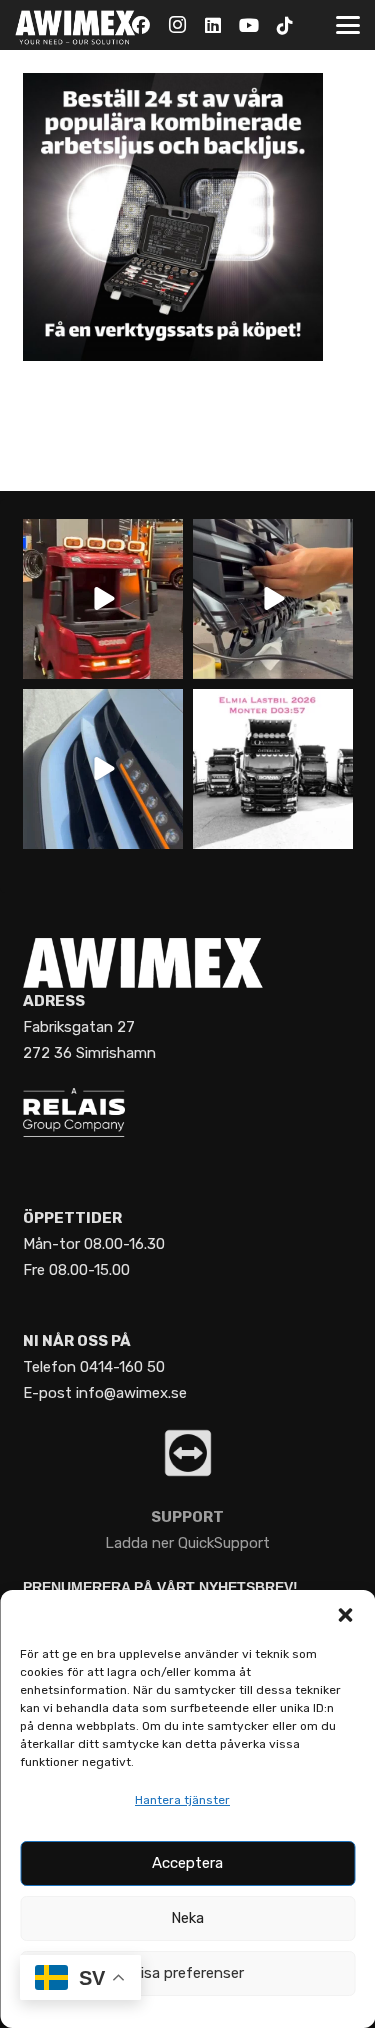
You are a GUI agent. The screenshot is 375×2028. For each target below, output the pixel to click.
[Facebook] (141, 25)
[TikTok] (285, 25)
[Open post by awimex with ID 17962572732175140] (103, 599)
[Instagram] (177, 25)
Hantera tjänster (182, 1800)
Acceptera (187, 1863)
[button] (345, 1615)
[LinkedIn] (213, 25)
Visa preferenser (187, 1973)
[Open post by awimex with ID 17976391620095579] (103, 769)
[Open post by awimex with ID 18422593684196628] (273, 599)
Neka (187, 1918)
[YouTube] (249, 25)
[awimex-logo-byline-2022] (75, 25)
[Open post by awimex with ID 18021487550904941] (273, 769)
